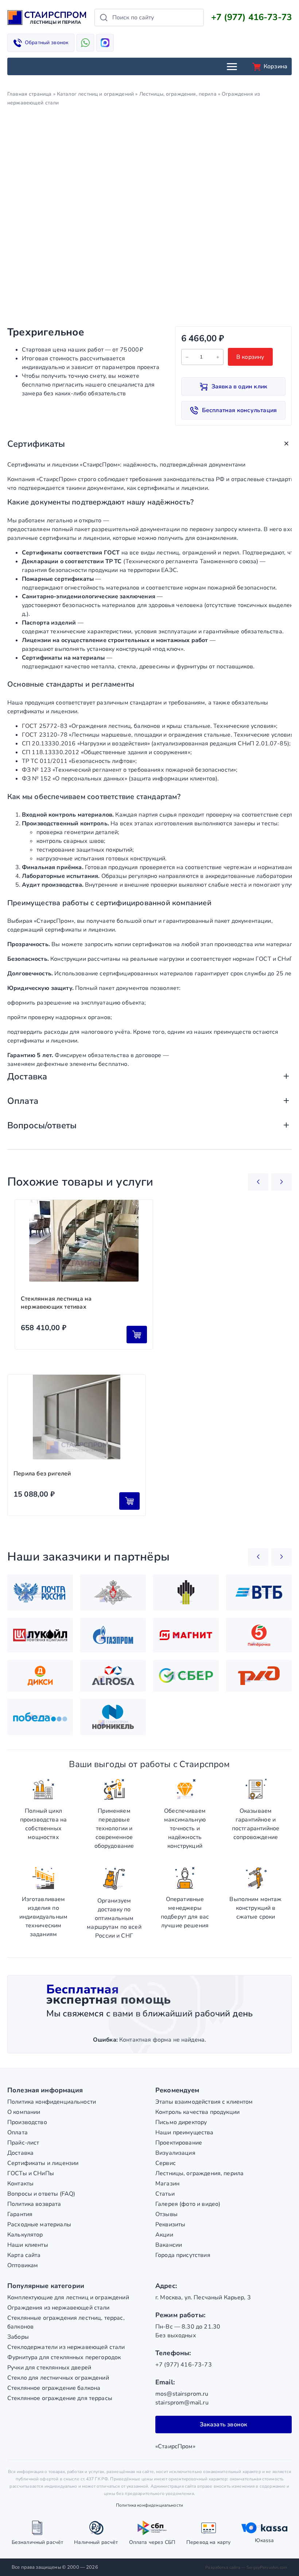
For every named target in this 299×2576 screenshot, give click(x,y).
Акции (164, 2235)
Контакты (20, 2184)
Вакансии (169, 2245)
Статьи (165, 2194)
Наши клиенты (28, 2245)
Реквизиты (170, 2224)
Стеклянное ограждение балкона (54, 2388)
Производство (27, 2122)
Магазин (167, 2184)
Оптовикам (23, 2265)
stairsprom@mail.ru (182, 2403)
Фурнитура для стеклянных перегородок (64, 2357)
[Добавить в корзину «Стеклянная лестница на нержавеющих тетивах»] (137, 1335)
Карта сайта (24, 2255)
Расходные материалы (39, 2224)
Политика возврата (34, 2204)
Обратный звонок (46, 43)
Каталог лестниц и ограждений (95, 94)
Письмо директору (181, 2122)
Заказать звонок (224, 2425)
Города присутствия (183, 2255)
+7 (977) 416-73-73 (251, 17)
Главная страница (29, 94)
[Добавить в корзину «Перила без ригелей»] (129, 1501)
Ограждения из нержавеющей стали (59, 2308)
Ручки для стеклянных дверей (49, 2368)
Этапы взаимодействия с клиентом (204, 2102)
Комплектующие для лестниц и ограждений (68, 2297)
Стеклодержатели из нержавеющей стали (66, 2347)
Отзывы (166, 2214)
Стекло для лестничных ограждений (58, 2378)
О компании (24, 2112)
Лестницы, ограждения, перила (178, 94)
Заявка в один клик (240, 387)
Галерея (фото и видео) (188, 2204)
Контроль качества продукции (197, 2112)
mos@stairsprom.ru (182, 2394)
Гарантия (20, 2214)
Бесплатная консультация (240, 410)
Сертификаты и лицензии (43, 2163)
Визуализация (175, 2153)
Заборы (18, 2337)
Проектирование (179, 2143)
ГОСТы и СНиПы (31, 2173)
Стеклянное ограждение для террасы (60, 2398)
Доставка (20, 2153)
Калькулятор (25, 2235)
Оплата (18, 2132)
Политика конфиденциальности (52, 2102)
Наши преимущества (185, 2132)
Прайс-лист (23, 2143)
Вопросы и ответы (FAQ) (41, 2194)
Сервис (166, 2163)
